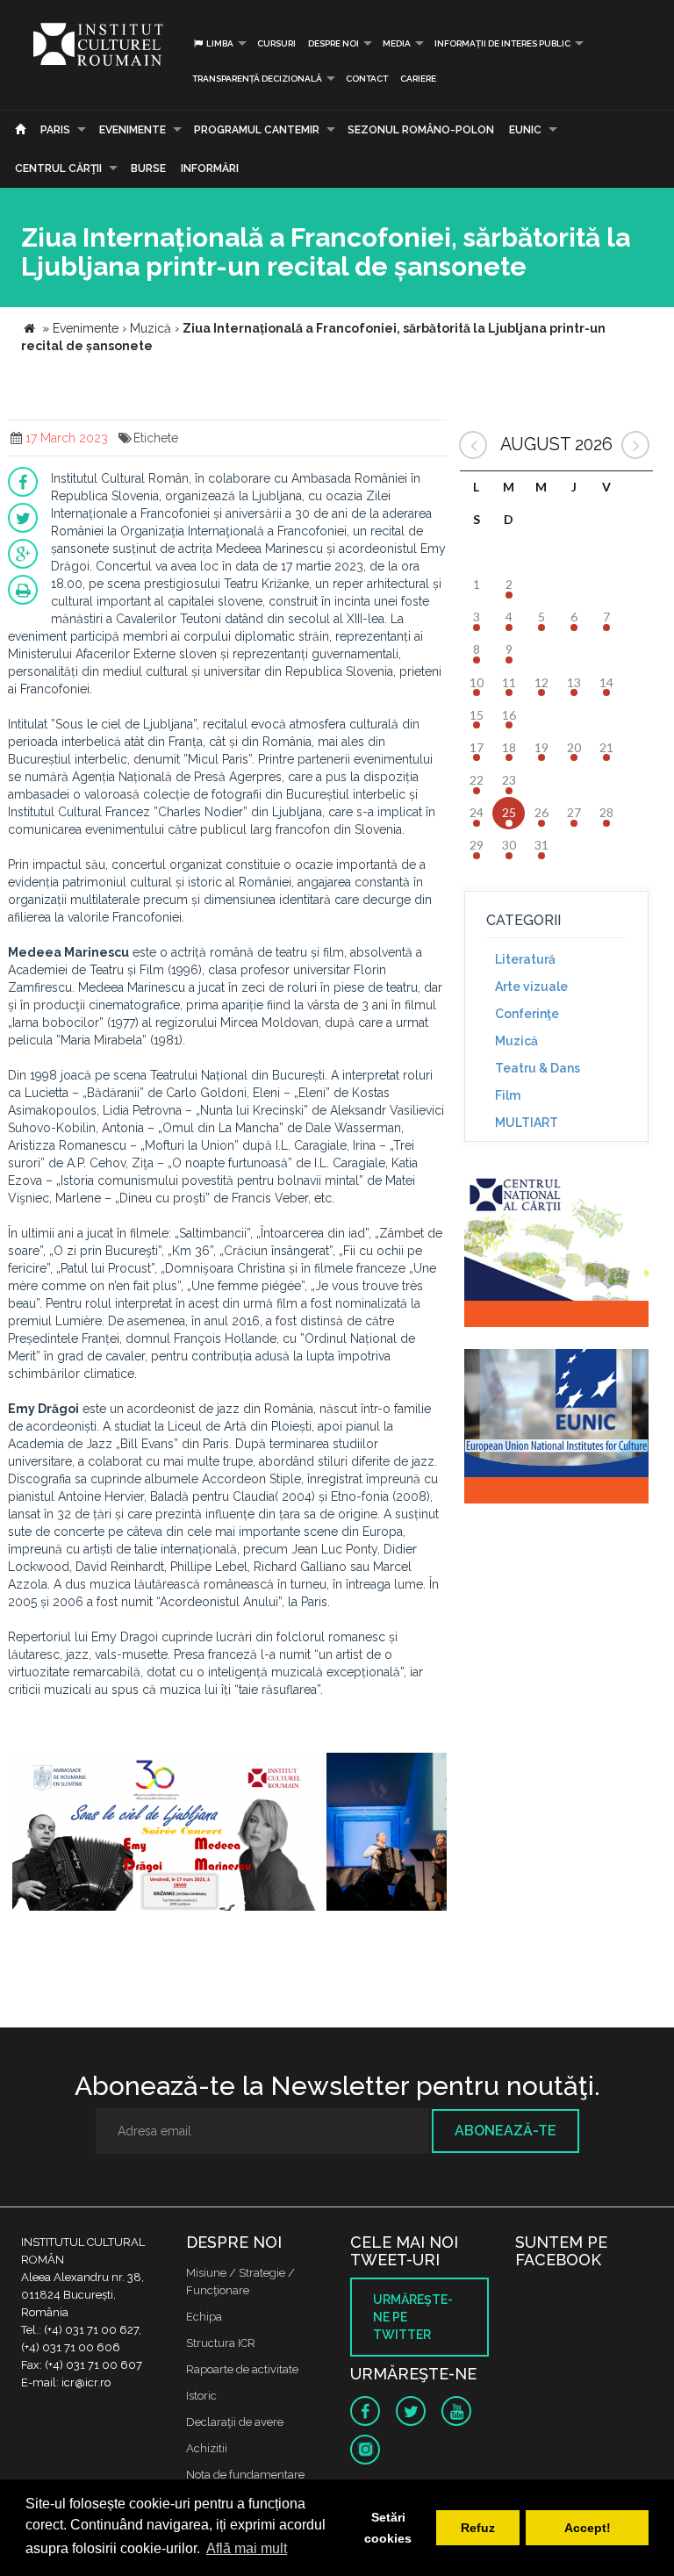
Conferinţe (527, 1014)
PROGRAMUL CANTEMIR (257, 130)
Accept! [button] (588, 2528)
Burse (148, 169)
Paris (55, 130)
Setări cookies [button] (388, 2528)
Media (397, 43)
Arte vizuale (531, 987)
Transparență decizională (257, 79)
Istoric (201, 2396)
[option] (165, 1834)
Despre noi (333, 43)
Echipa (204, 2317)
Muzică (516, 1041)
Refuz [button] (478, 2528)
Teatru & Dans (538, 1068)
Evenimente (133, 130)
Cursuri (276, 43)
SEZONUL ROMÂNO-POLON (421, 130)
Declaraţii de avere (235, 2422)
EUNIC (525, 130)
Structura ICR (221, 2343)
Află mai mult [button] (247, 2548)
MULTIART (527, 1123)
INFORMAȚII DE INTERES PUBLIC (502, 43)
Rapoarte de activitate (242, 2369)
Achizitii (207, 2448)
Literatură (525, 959)
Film (508, 1095)
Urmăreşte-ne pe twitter (413, 2317)
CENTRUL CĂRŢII (58, 169)
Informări (210, 169)
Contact (367, 79)
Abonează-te (505, 2131)
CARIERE (418, 79)
